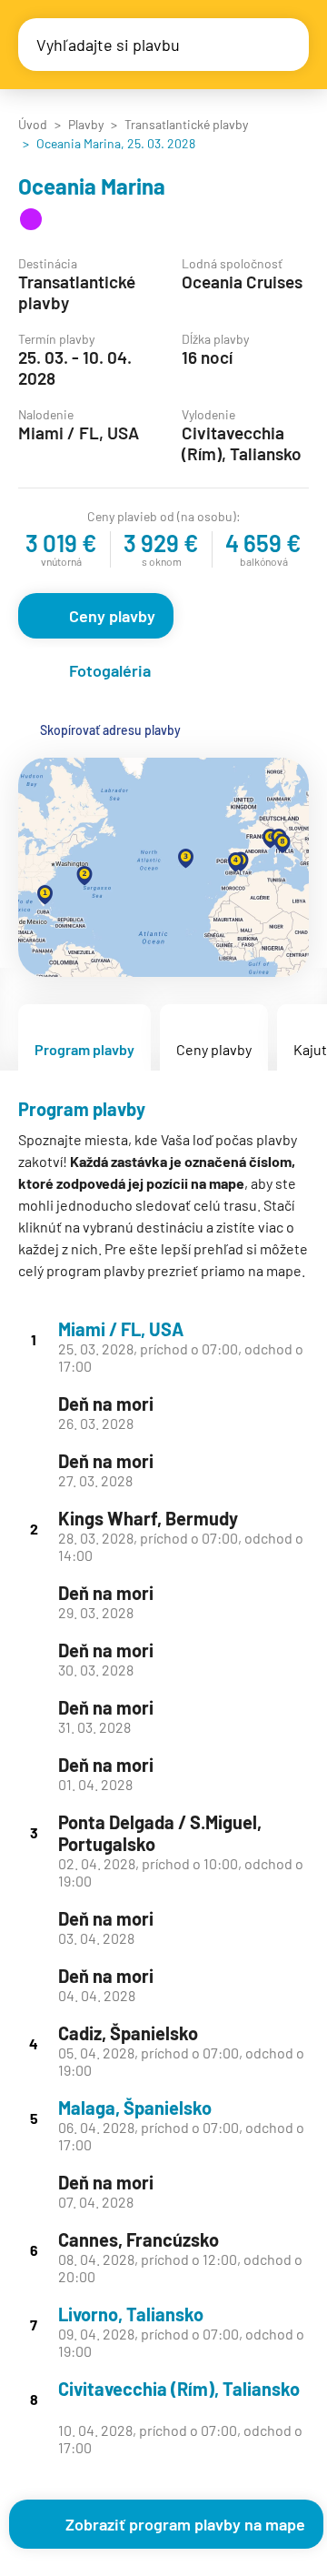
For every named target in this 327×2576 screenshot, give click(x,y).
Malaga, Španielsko (135, 2108)
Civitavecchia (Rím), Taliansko (179, 2389)
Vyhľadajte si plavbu (108, 45)
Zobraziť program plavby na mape (185, 2524)
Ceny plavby (112, 616)
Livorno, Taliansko (131, 2314)
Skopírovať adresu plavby (110, 730)
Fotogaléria (110, 670)
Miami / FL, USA (121, 1329)
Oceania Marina (92, 186)
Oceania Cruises (242, 282)
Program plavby (84, 1049)
